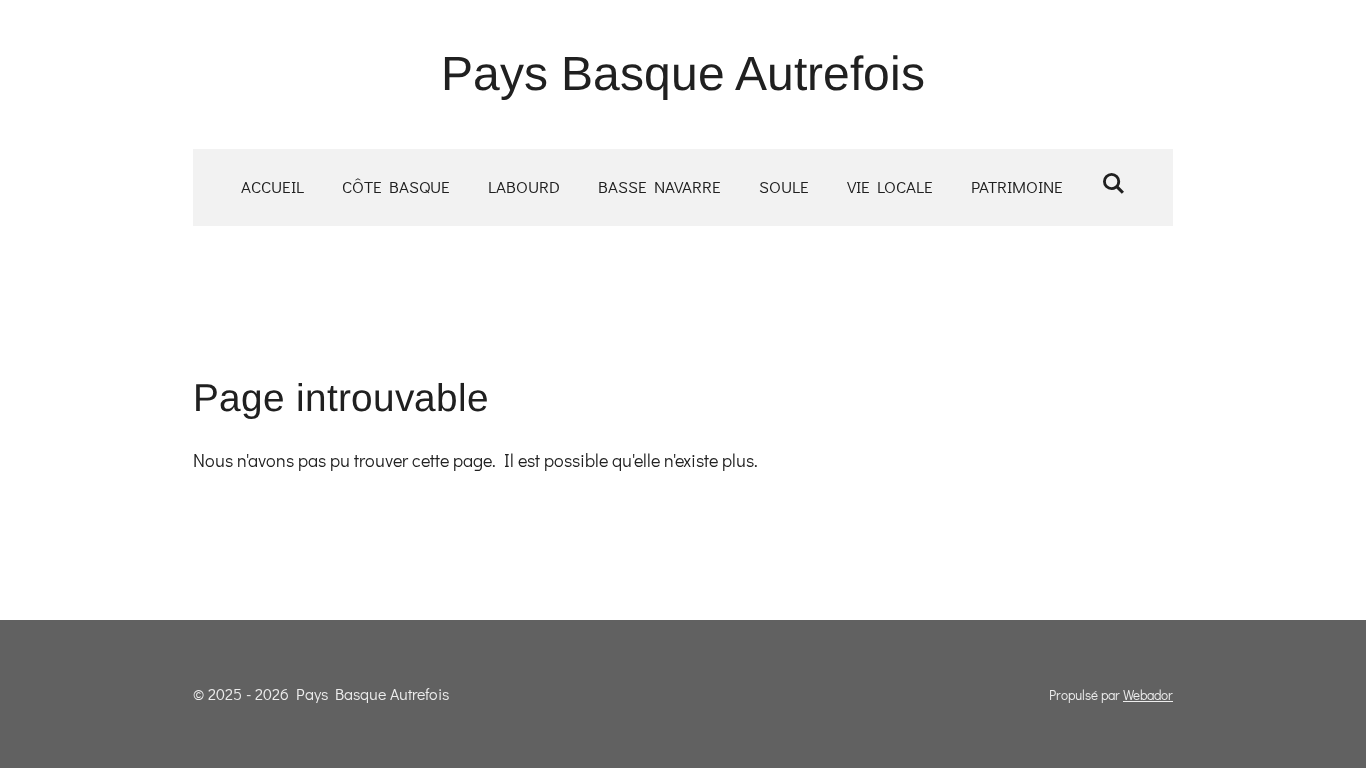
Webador (1148, 695)
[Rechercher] (1113, 183)
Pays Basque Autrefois (683, 73)
